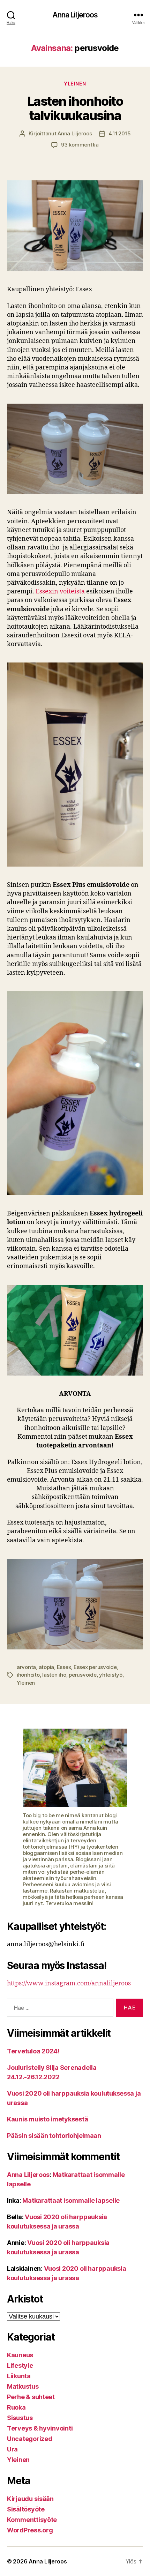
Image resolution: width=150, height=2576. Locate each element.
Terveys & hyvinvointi (40, 2428)
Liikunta (19, 2376)
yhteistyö (111, 1675)
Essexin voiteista (60, 591)
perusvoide (82, 1675)
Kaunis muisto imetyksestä (47, 2119)
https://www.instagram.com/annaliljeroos (69, 1983)
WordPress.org (30, 2530)
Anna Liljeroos (75, 15)
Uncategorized (30, 2439)
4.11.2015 (120, 133)
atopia (46, 1667)
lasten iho (54, 1675)
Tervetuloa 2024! (33, 2051)
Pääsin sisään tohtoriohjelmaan (54, 2136)
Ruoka (16, 2407)
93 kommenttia (80, 145)
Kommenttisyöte (32, 2520)
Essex (64, 1667)
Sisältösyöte (26, 2509)
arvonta (26, 1667)
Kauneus (20, 2355)
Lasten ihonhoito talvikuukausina (75, 108)
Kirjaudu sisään (30, 2499)
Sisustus (20, 2418)
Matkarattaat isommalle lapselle (71, 2200)
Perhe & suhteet (31, 2397)
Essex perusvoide (95, 1667)
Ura (12, 2449)
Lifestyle (20, 2365)
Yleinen (75, 84)
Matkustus (23, 2386)
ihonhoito (28, 1675)
